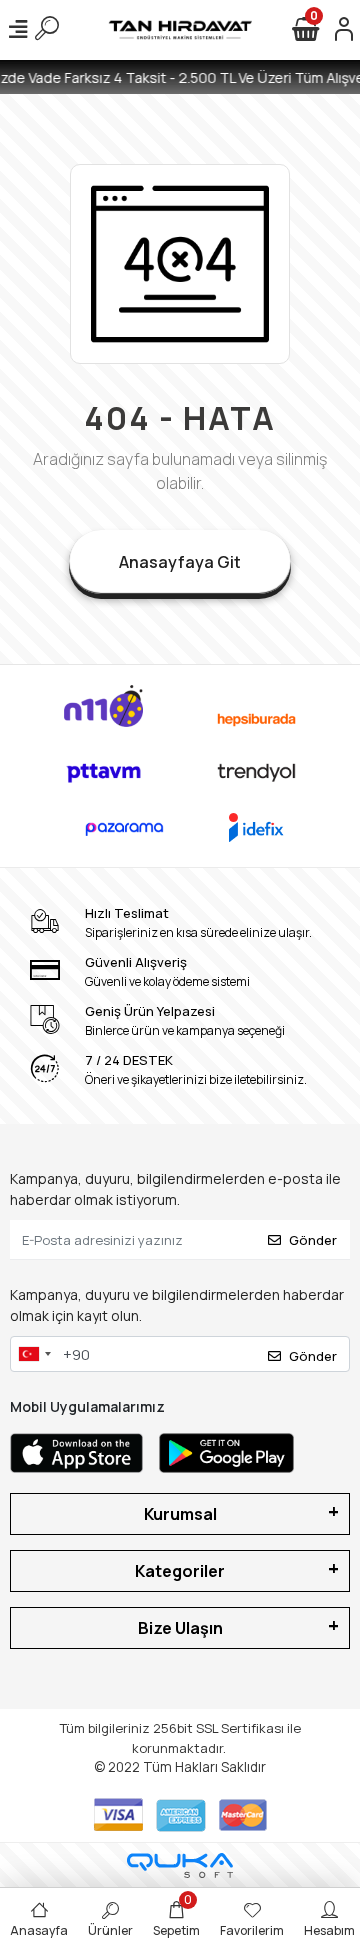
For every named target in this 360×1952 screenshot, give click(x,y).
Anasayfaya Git (180, 562)
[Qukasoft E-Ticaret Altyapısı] (180, 1865)
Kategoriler (180, 1571)
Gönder (313, 1240)
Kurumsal (180, 1514)
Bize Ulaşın (180, 1628)
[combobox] (34, 1354)
